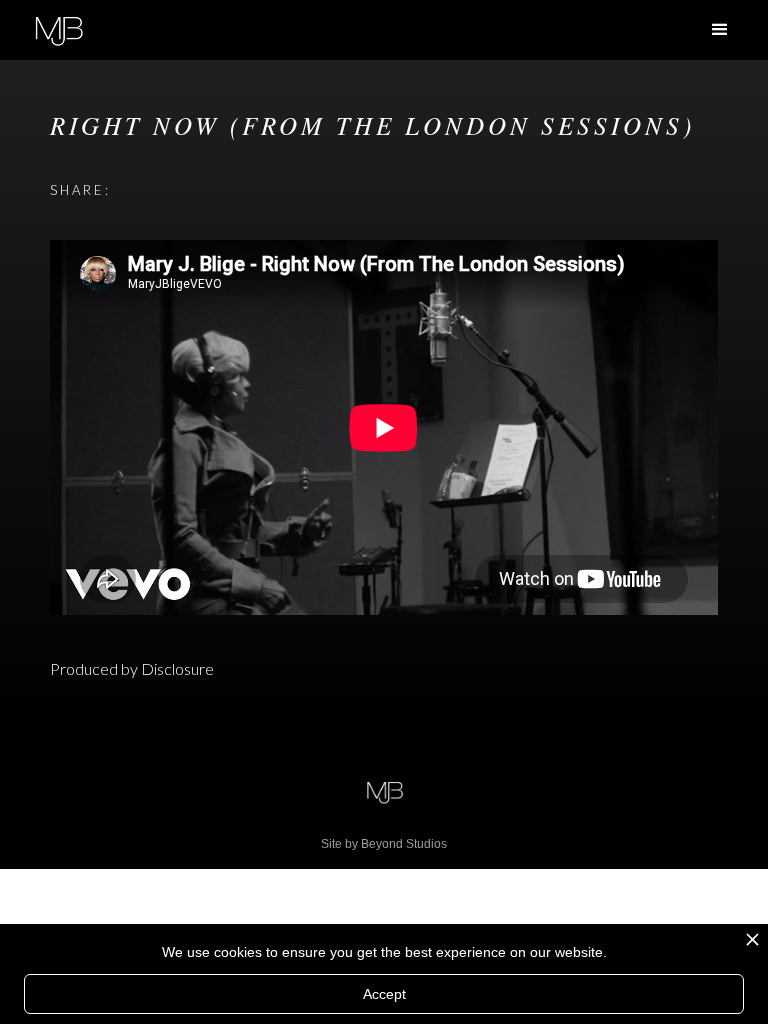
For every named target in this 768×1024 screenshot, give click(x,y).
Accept (384, 994)
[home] (58, 28)
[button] (720, 30)
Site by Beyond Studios (384, 844)
